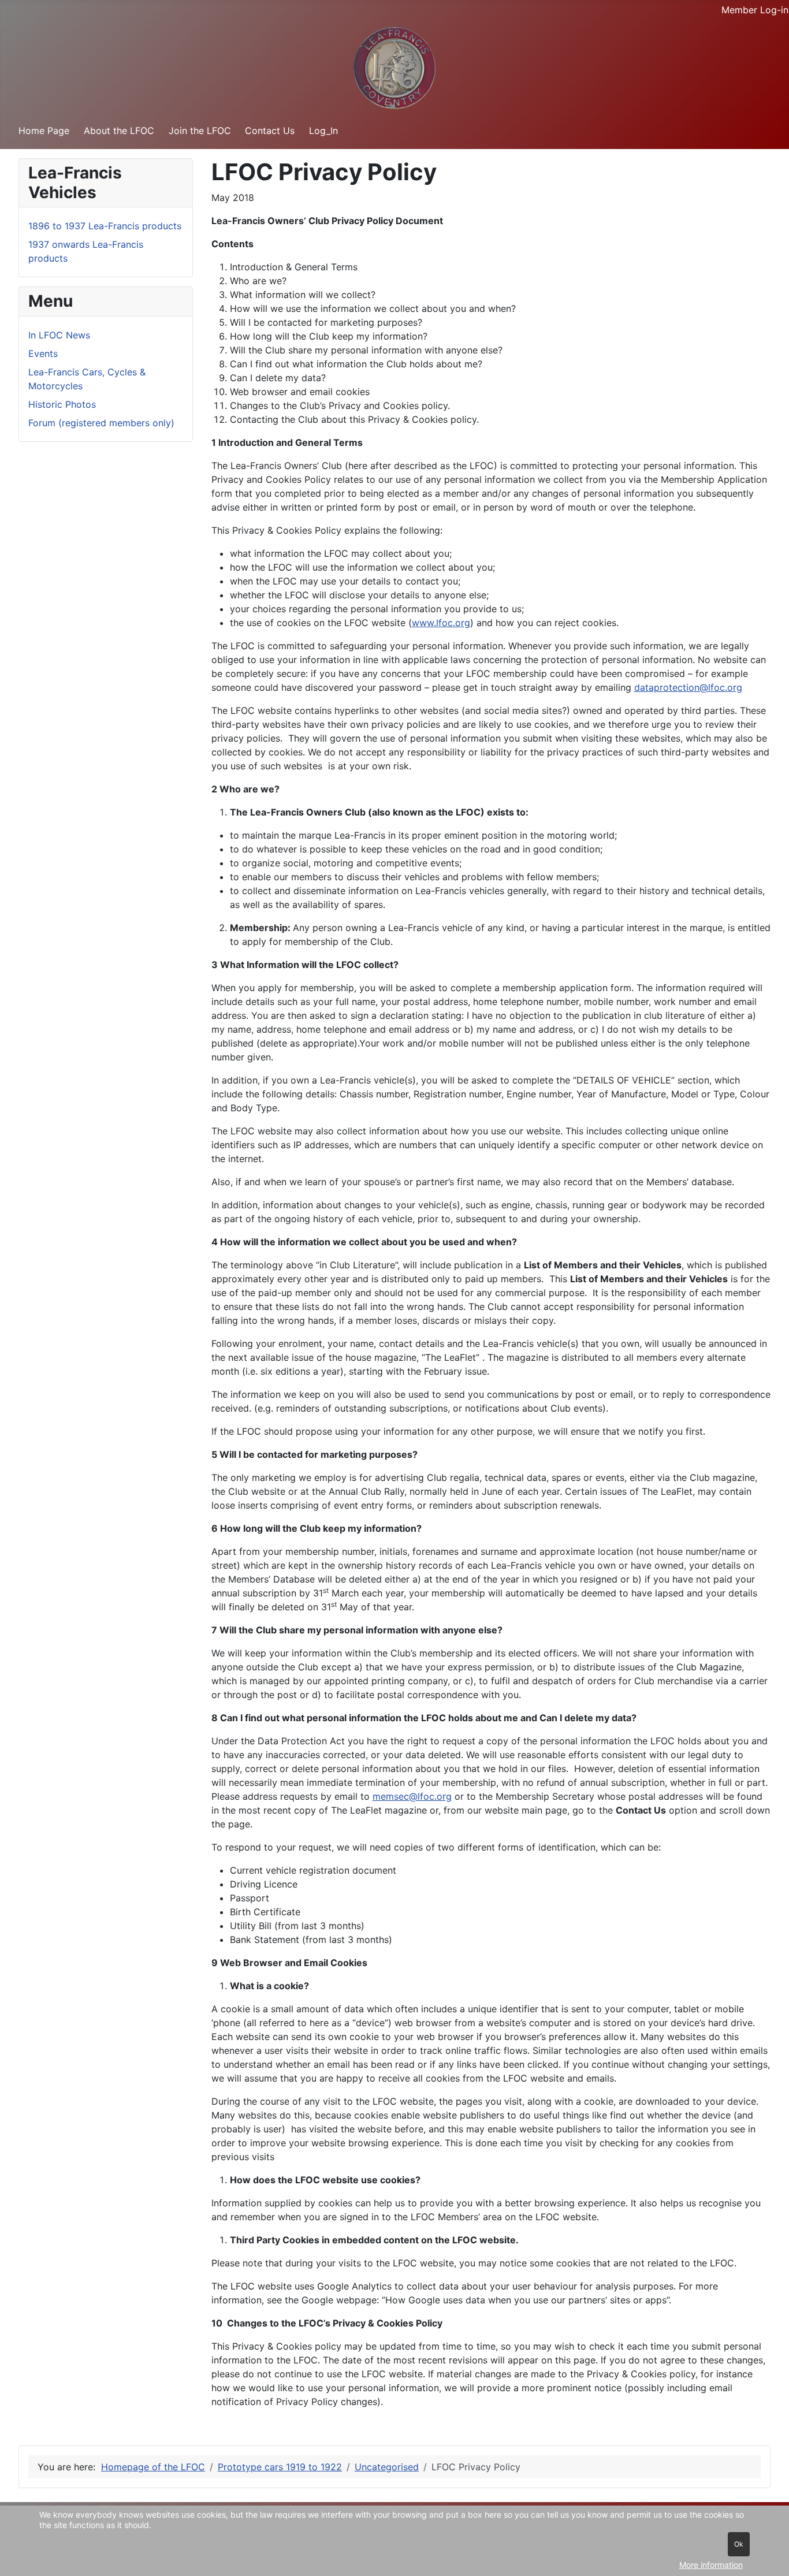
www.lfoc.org (441, 623)
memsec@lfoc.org (412, 1796)
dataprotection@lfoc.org (688, 687)
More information (711, 2565)
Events (43, 353)
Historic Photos (62, 404)
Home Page (44, 131)
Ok (739, 2544)
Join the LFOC (200, 131)
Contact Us (270, 131)
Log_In (323, 131)
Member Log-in (755, 10)
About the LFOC (119, 131)
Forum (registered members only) (101, 423)
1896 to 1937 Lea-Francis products (105, 226)
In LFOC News (59, 335)
